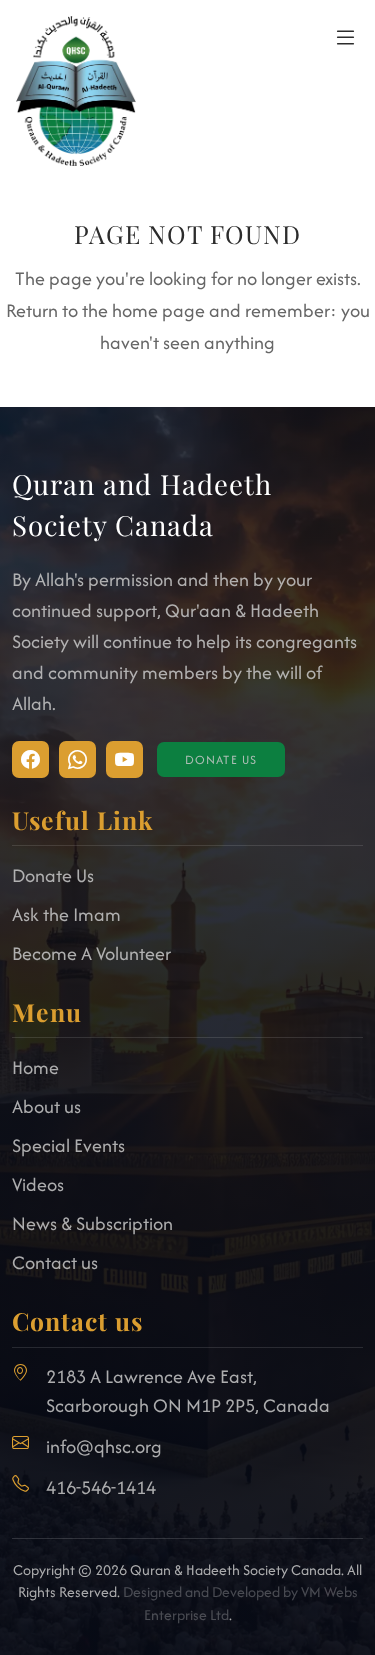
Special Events (68, 1145)
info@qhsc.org (104, 1446)
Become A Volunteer (91, 953)
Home (35, 1067)
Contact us (55, 1262)
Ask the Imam (66, 914)
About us (46, 1106)
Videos (38, 1184)
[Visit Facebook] (77, 759)
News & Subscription (92, 1223)
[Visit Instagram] (30, 759)
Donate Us (221, 759)
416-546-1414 (101, 1487)
